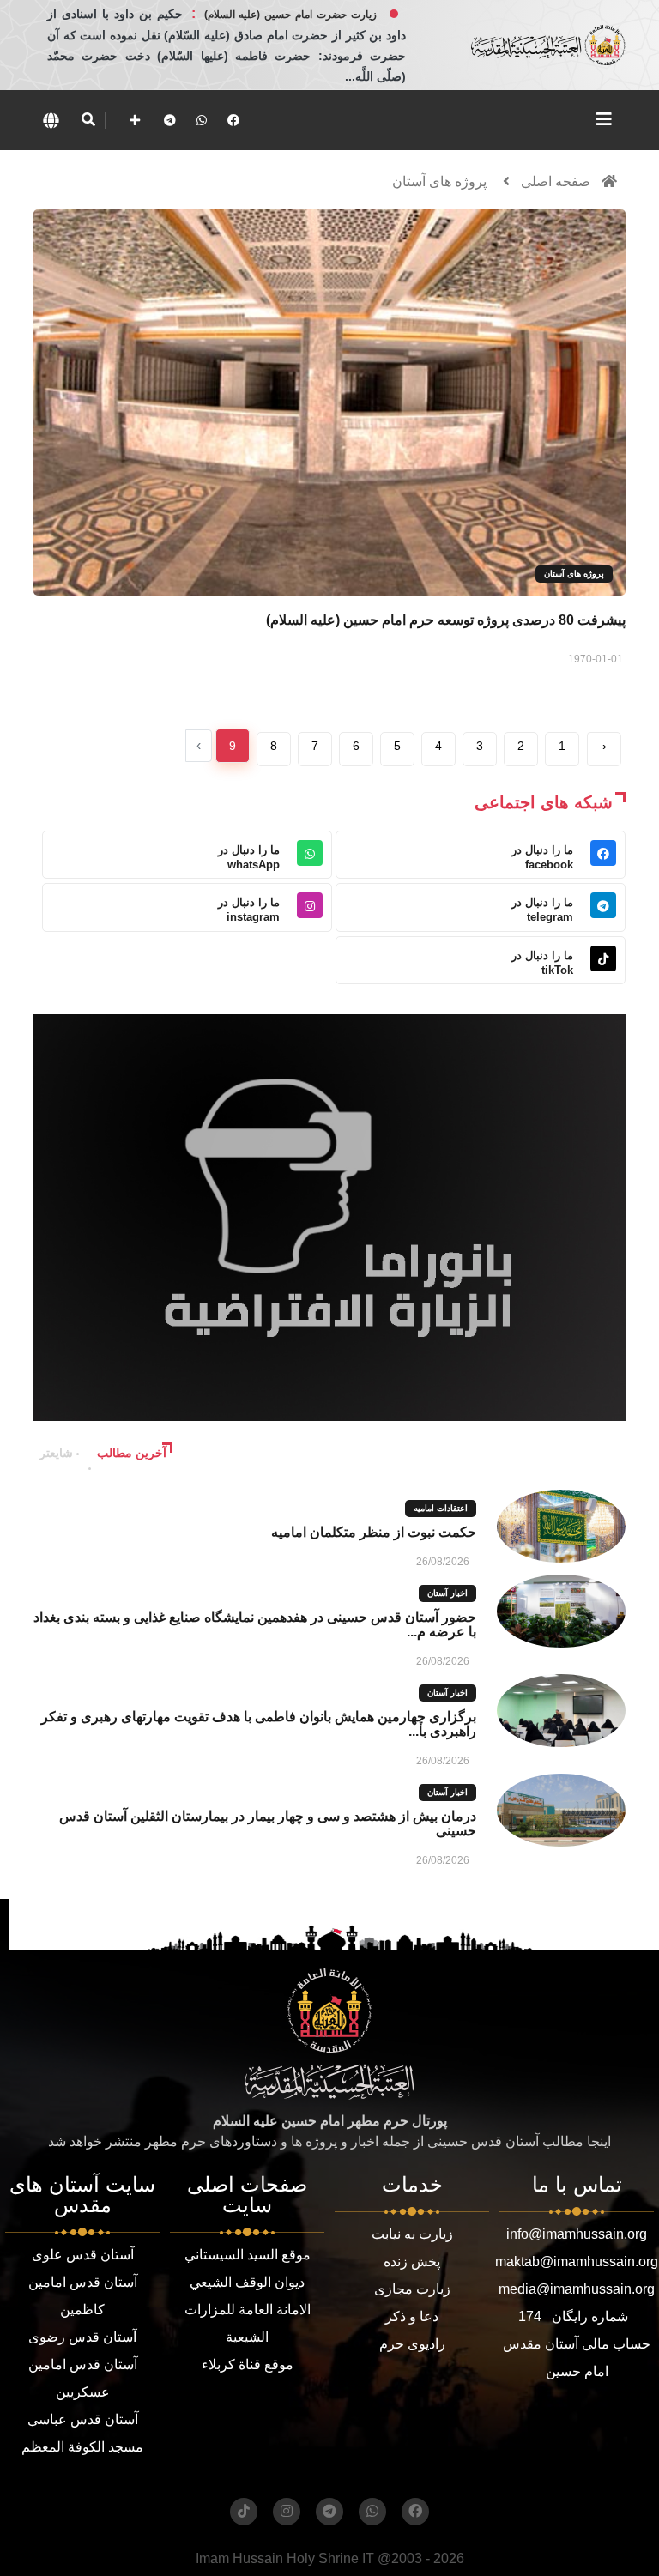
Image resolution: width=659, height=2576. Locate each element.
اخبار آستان (447, 1593)
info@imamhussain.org (577, 2234)
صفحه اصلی (556, 181)
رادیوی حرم (412, 2344)
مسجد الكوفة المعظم (82, 2447)
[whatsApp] (202, 120)
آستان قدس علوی (83, 2255)
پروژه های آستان (439, 181)
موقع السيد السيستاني (248, 2255)
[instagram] (287, 2512)
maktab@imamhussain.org (577, 2262)
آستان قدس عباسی (83, 2419)
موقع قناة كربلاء (248, 2364)
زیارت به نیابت (412, 2234)
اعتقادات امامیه (441, 1508)
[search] (88, 120)
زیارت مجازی (412, 2289)
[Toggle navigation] (604, 119)
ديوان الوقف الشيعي (247, 2282)
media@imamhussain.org (577, 2289)
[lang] (51, 120)
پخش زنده (412, 2262)
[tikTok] (244, 2512)
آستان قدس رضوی (82, 2337)
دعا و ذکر (412, 2316)
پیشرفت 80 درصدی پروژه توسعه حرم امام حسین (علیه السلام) (446, 620)
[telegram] (170, 120)
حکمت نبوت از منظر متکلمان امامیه (374, 1532)
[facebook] (233, 120)
